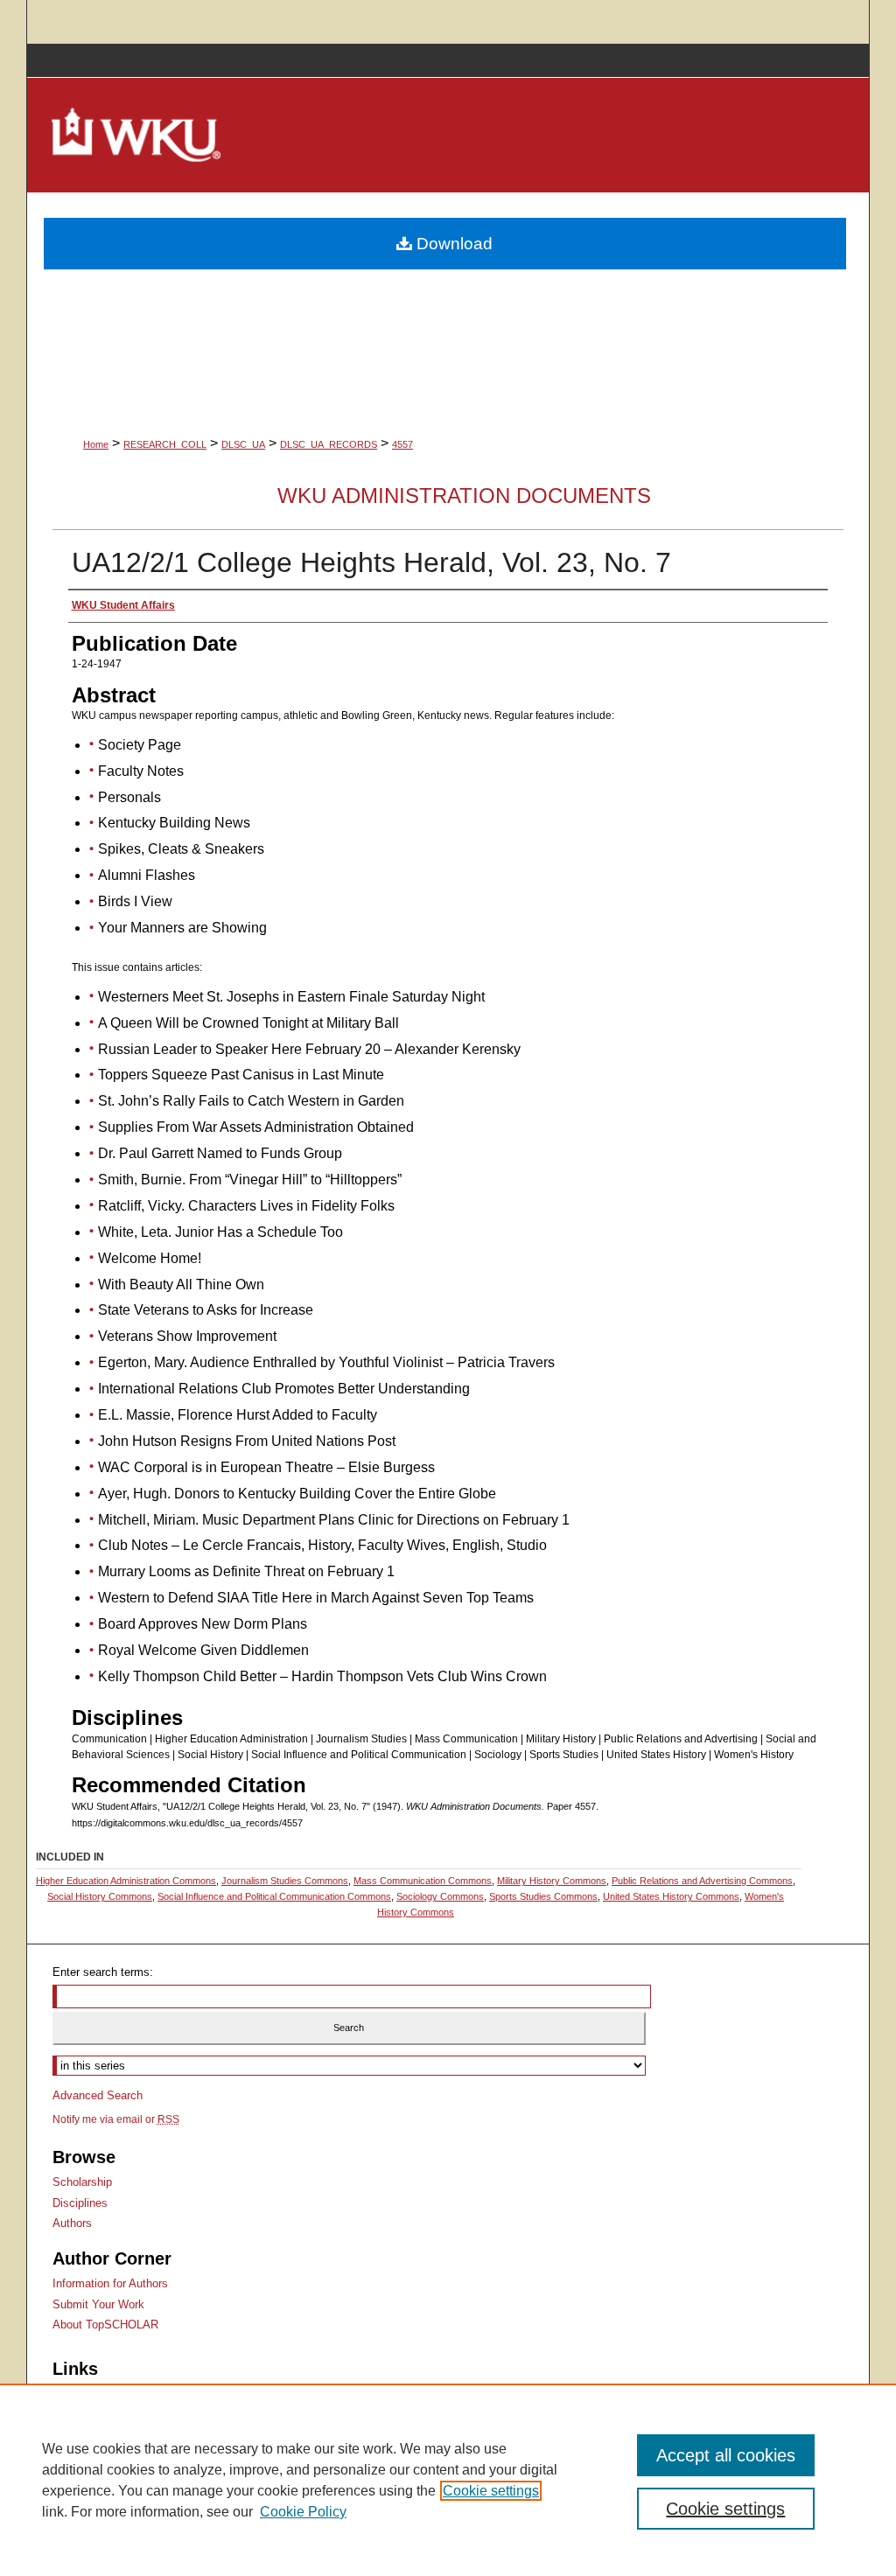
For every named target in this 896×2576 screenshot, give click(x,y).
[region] (448, 2480)
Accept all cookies (726, 2455)
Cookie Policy (303, 2512)
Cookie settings (491, 2491)
